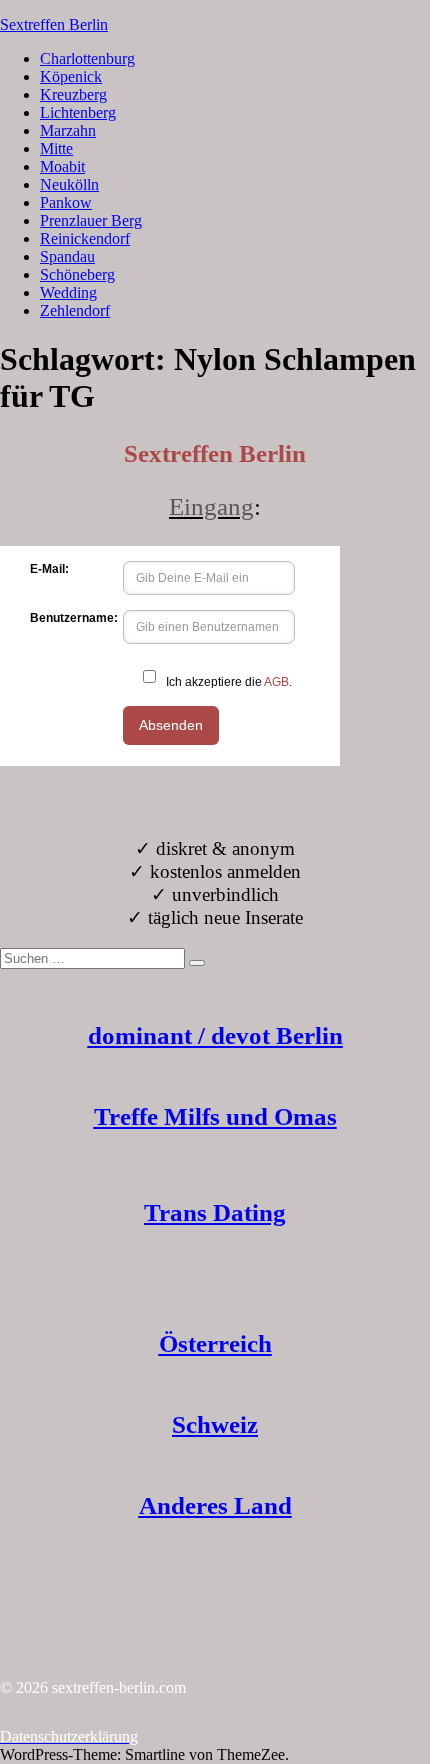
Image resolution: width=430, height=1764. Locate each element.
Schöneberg (77, 274)
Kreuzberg (73, 94)
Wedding (68, 292)
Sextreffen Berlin (54, 24)
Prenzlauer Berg (91, 220)
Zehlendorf (75, 310)
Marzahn (68, 130)
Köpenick (71, 76)
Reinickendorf (85, 238)
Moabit (62, 166)
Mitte (56, 148)
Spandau (67, 256)
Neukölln (69, 184)
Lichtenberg (78, 112)
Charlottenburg (87, 58)
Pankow (66, 202)
